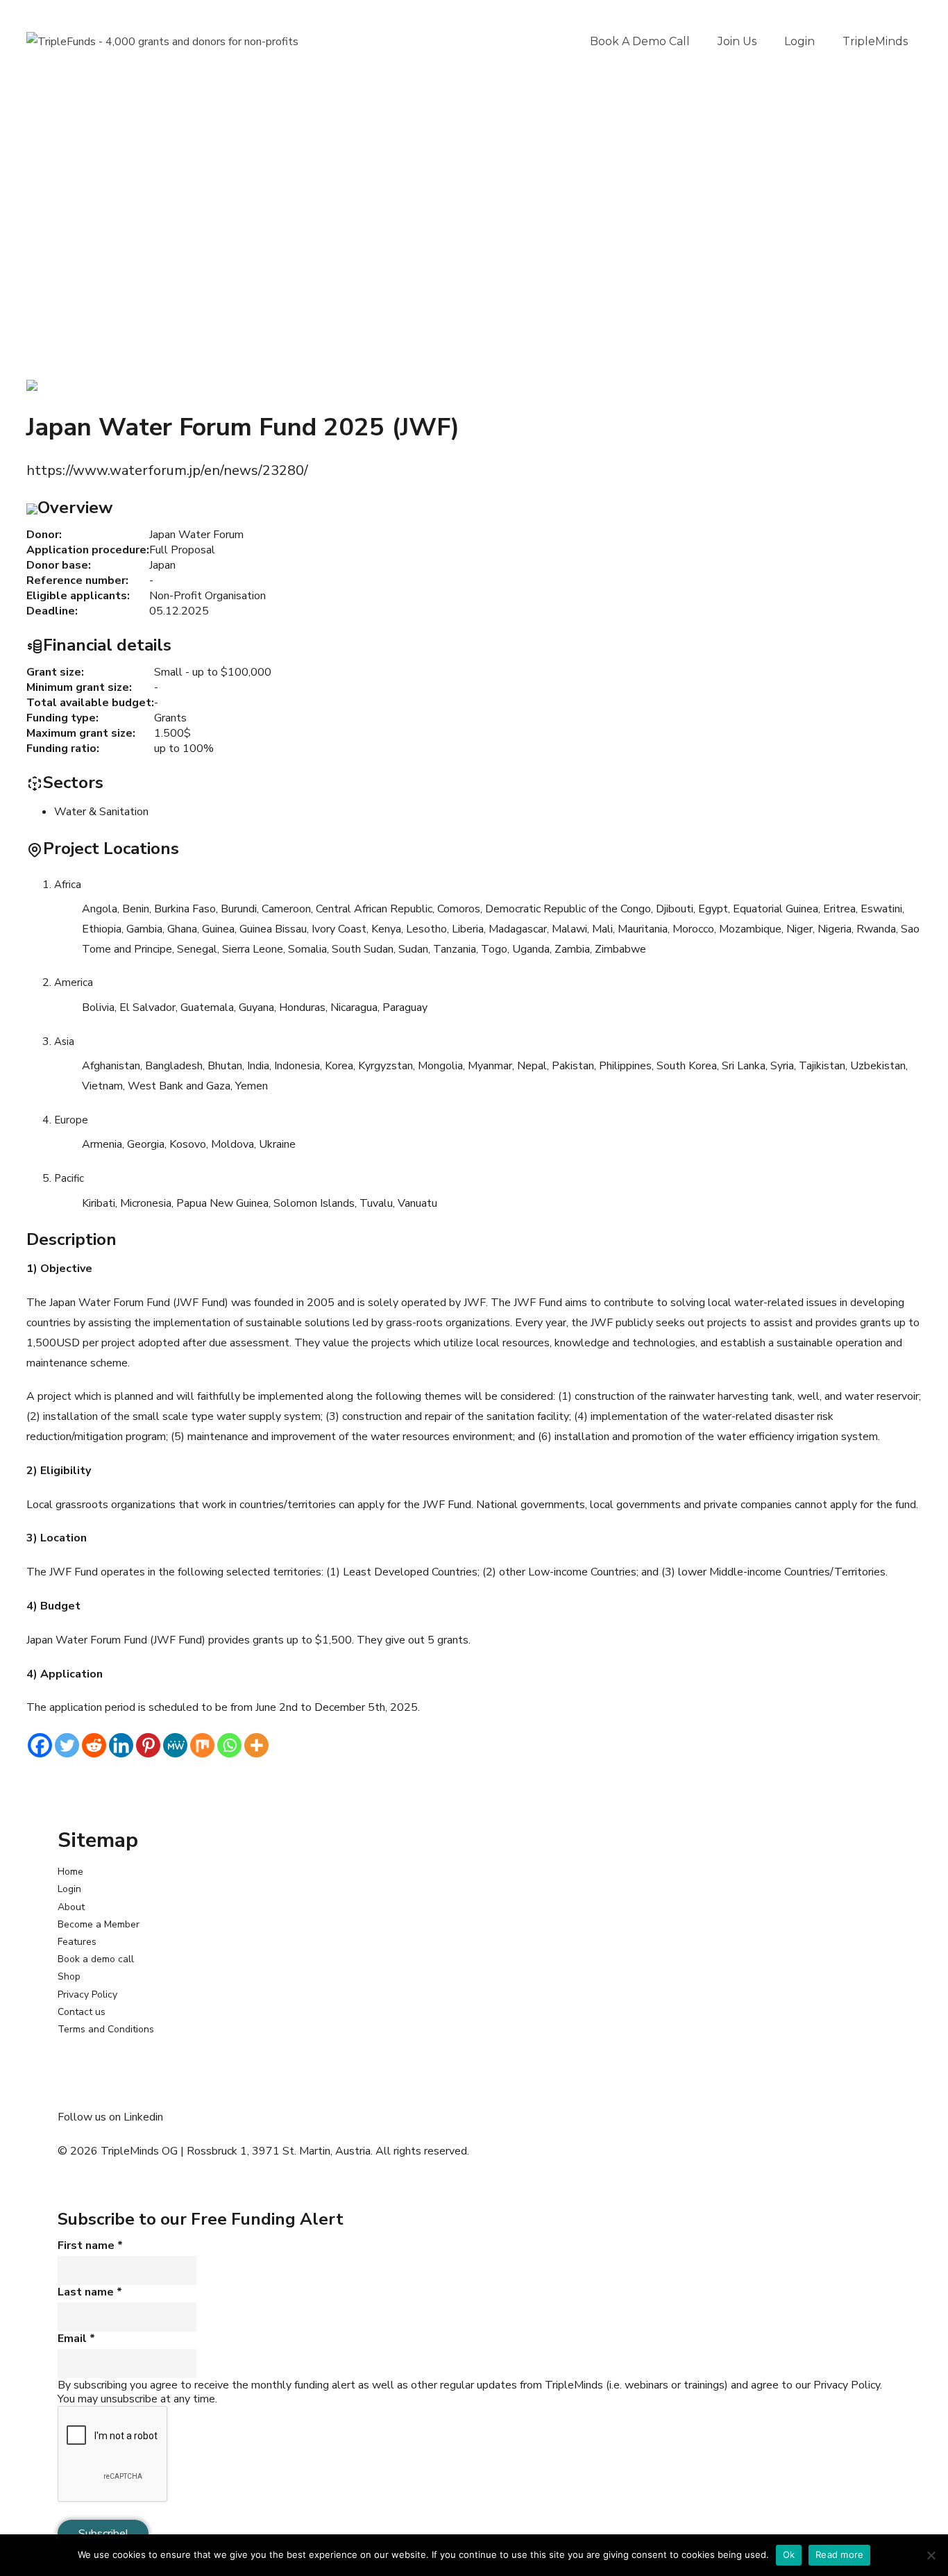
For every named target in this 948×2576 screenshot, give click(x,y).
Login (799, 41)
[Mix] (202, 1745)
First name (90, 2245)
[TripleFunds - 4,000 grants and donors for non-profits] (162, 42)
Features (77, 1942)
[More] (256, 1745)
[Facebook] (40, 1745)
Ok (789, 2554)
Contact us (82, 2012)
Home (70, 1872)
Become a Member (99, 1924)
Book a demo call (640, 41)
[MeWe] (175, 1745)
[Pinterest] (148, 1745)
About (71, 1907)
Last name (90, 2292)
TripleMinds (875, 41)
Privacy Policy (87, 1994)
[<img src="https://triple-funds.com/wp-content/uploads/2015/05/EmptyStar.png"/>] (32, 385)
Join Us (737, 41)
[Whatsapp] (229, 1745)
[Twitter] (67, 1745)
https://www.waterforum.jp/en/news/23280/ (167, 470)
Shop (69, 1976)
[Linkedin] (121, 1745)
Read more (839, 2554)
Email (76, 2339)
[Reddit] (94, 1745)
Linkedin (143, 2117)
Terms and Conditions (106, 2029)
